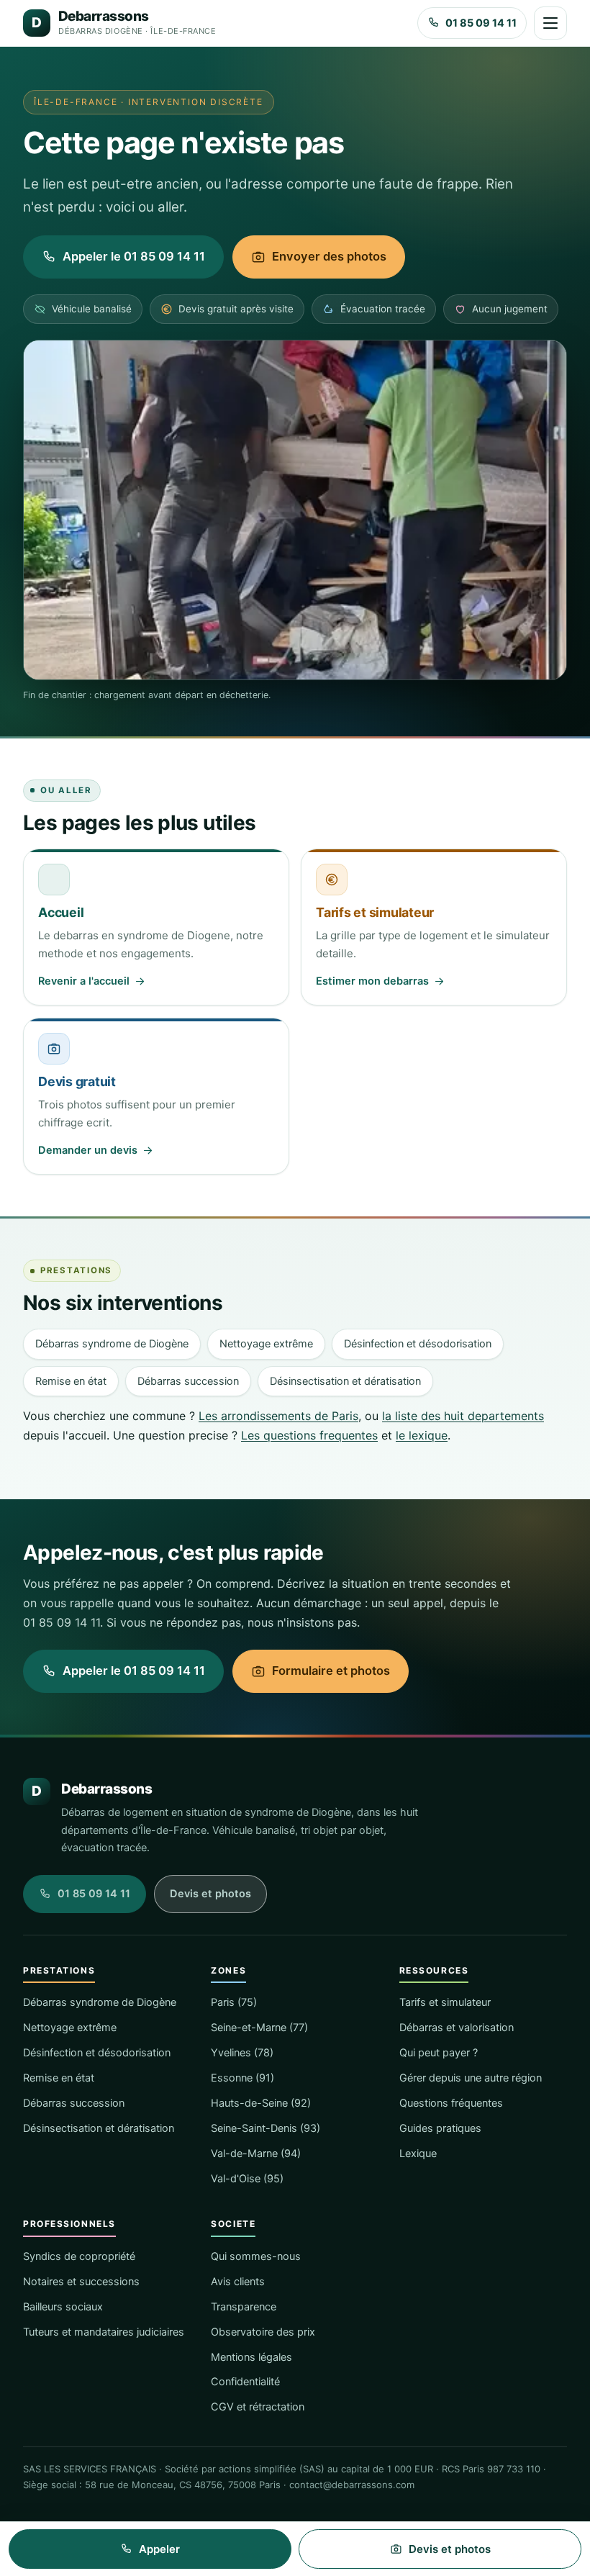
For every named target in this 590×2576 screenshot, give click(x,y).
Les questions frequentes (309, 1435)
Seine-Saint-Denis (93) (265, 2128)
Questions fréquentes (451, 2103)
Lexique (418, 2154)
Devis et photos (210, 1894)
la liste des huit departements (463, 1416)
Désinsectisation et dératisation (345, 1381)
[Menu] (550, 23)
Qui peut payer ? (439, 2053)
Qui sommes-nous (256, 2256)
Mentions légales (251, 2357)
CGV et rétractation (258, 2407)
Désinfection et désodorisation (418, 1344)
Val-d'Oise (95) (247, 2179)
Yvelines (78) (242, 2053)
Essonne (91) (242, 2078)
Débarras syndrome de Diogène (112, 1344)
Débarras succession (188, 1381)
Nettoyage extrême (266, 1344)
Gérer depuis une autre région (471, 2078)
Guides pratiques (440, 2128)
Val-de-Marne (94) (256, 2154)
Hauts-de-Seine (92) (261, 2103)
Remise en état (71, 1381)
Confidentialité (245, 2382)
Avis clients (238, 2282)
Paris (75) (234, 2002)
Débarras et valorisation (457, 2028)
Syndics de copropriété (79, 2256)
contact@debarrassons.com (352, 2485)
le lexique (422, 1435)
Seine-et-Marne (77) (259, 2028)
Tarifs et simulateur (445, 2002)
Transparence (244, 2307)
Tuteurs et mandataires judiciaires (104, 2332)
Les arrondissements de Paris (278, 1416)
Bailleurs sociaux (63, 2307)
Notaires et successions (81, 2282)
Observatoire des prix (263, 2332)
